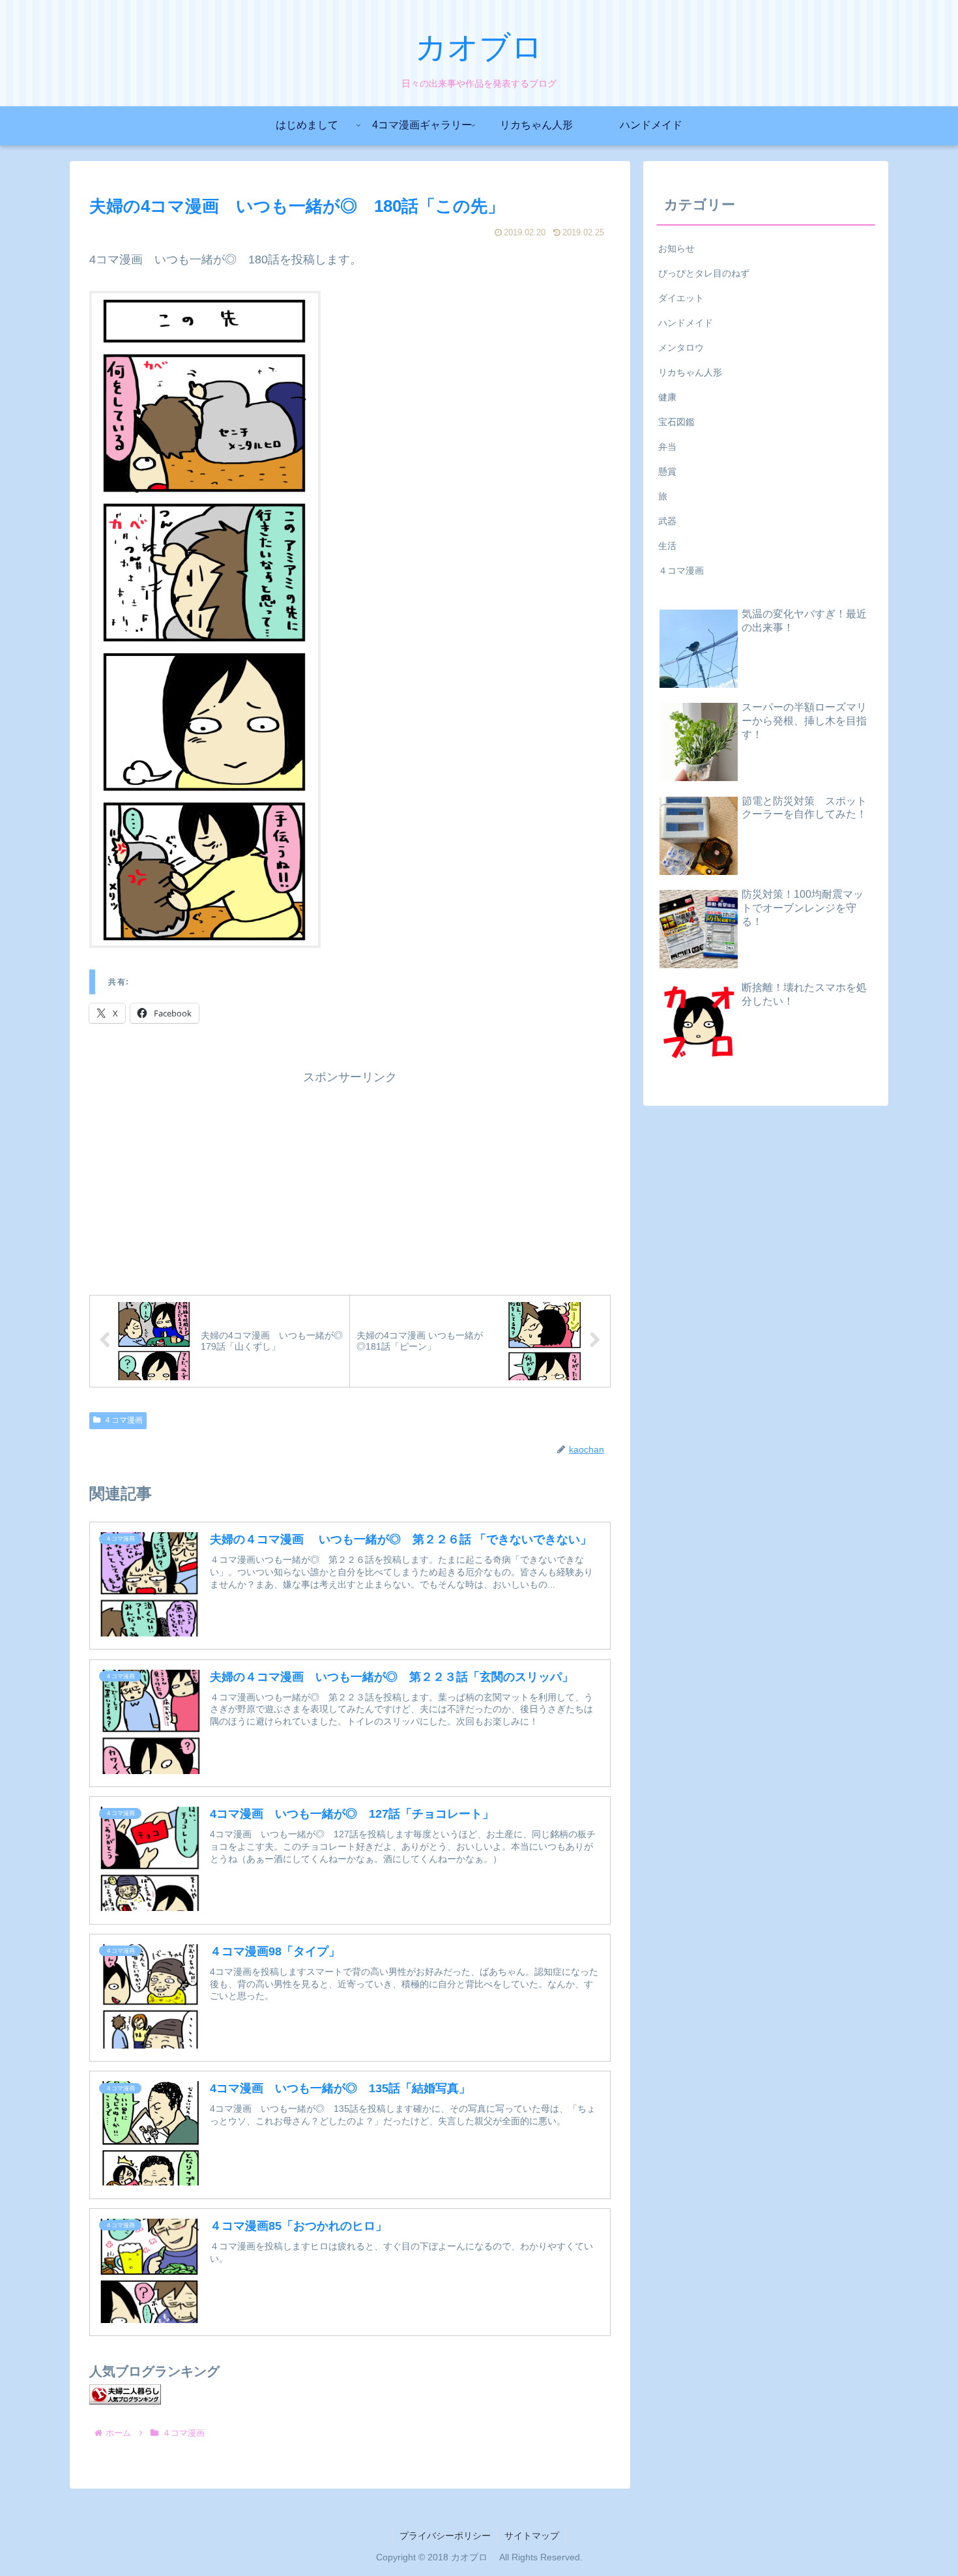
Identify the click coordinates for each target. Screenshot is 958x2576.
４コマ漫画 (123, 1420)
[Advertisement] (350, 1179)
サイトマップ (532, 2536)
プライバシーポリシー (445, 2536)
